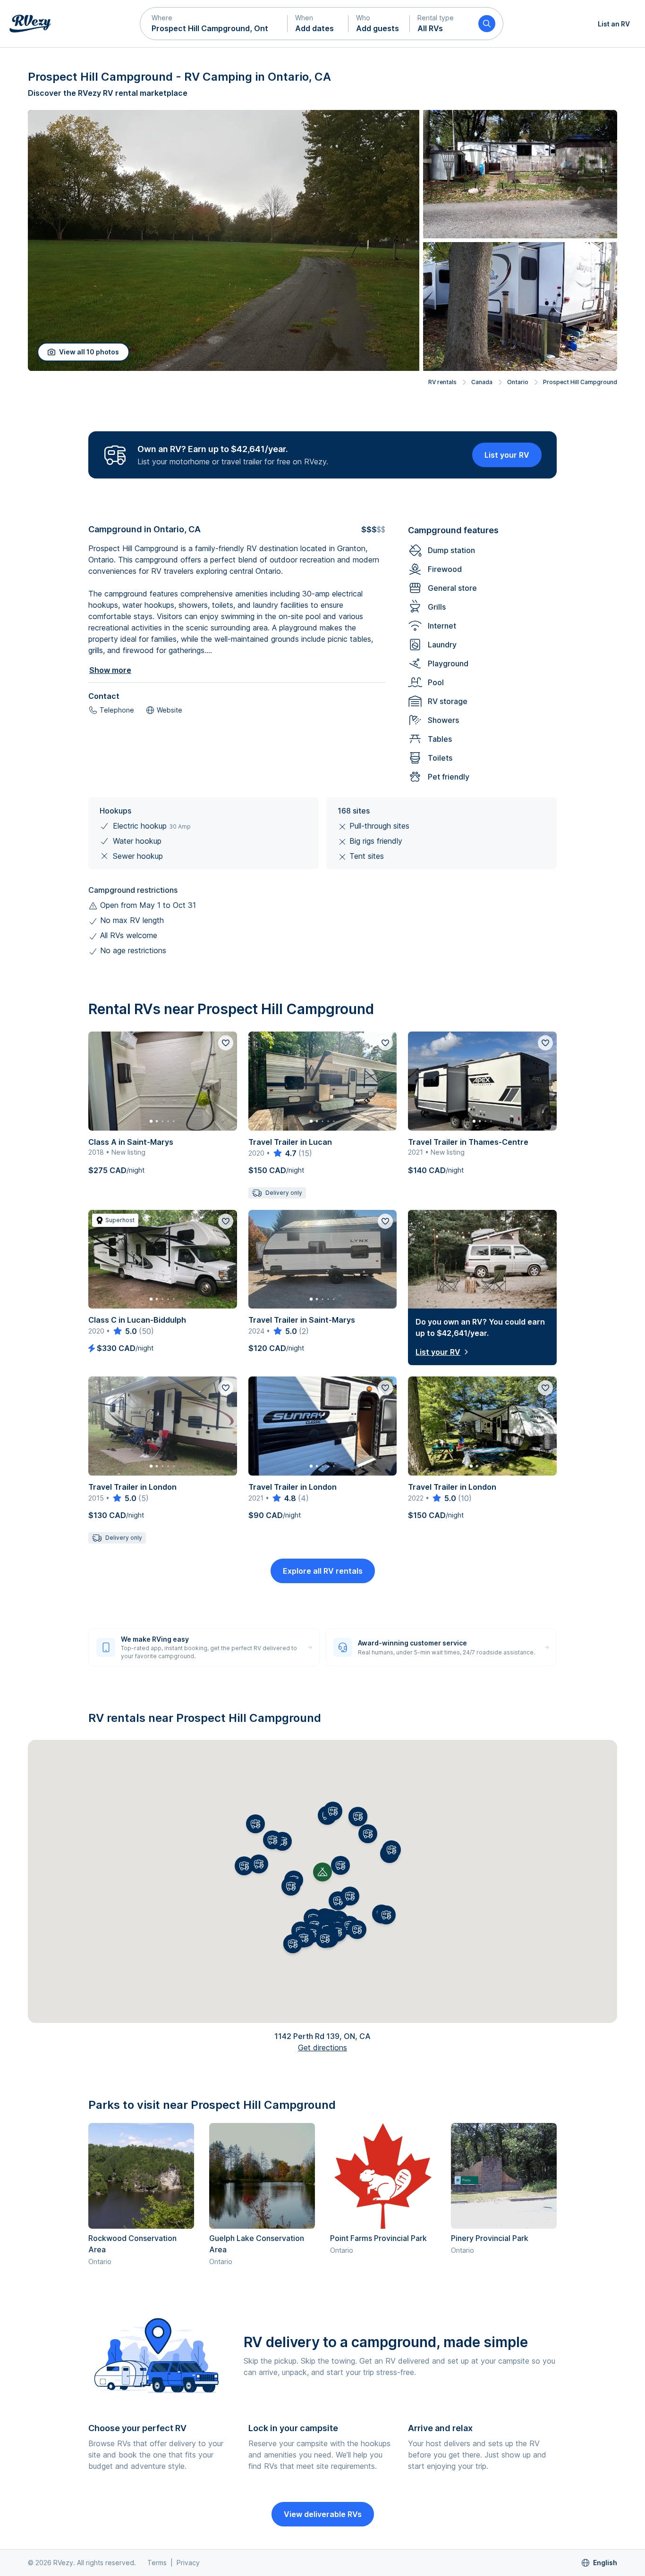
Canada (482, 382)
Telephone (117, 710)
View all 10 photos (89, 352)
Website (170, 710)
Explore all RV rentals (323, 1571)
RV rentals (442, 382)
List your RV (507, 455)
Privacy (188, 2563)
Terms (157, 2563)
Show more (110, 670)
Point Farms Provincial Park (378, 2238)
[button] (214, 24)
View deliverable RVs (323, 2514)
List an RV (614, 24)
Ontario (518, 382)
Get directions (322, 2047)
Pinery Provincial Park (490, 2238)
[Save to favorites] (226, 1043)
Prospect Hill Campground (580, 382)
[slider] (284, 1153)
